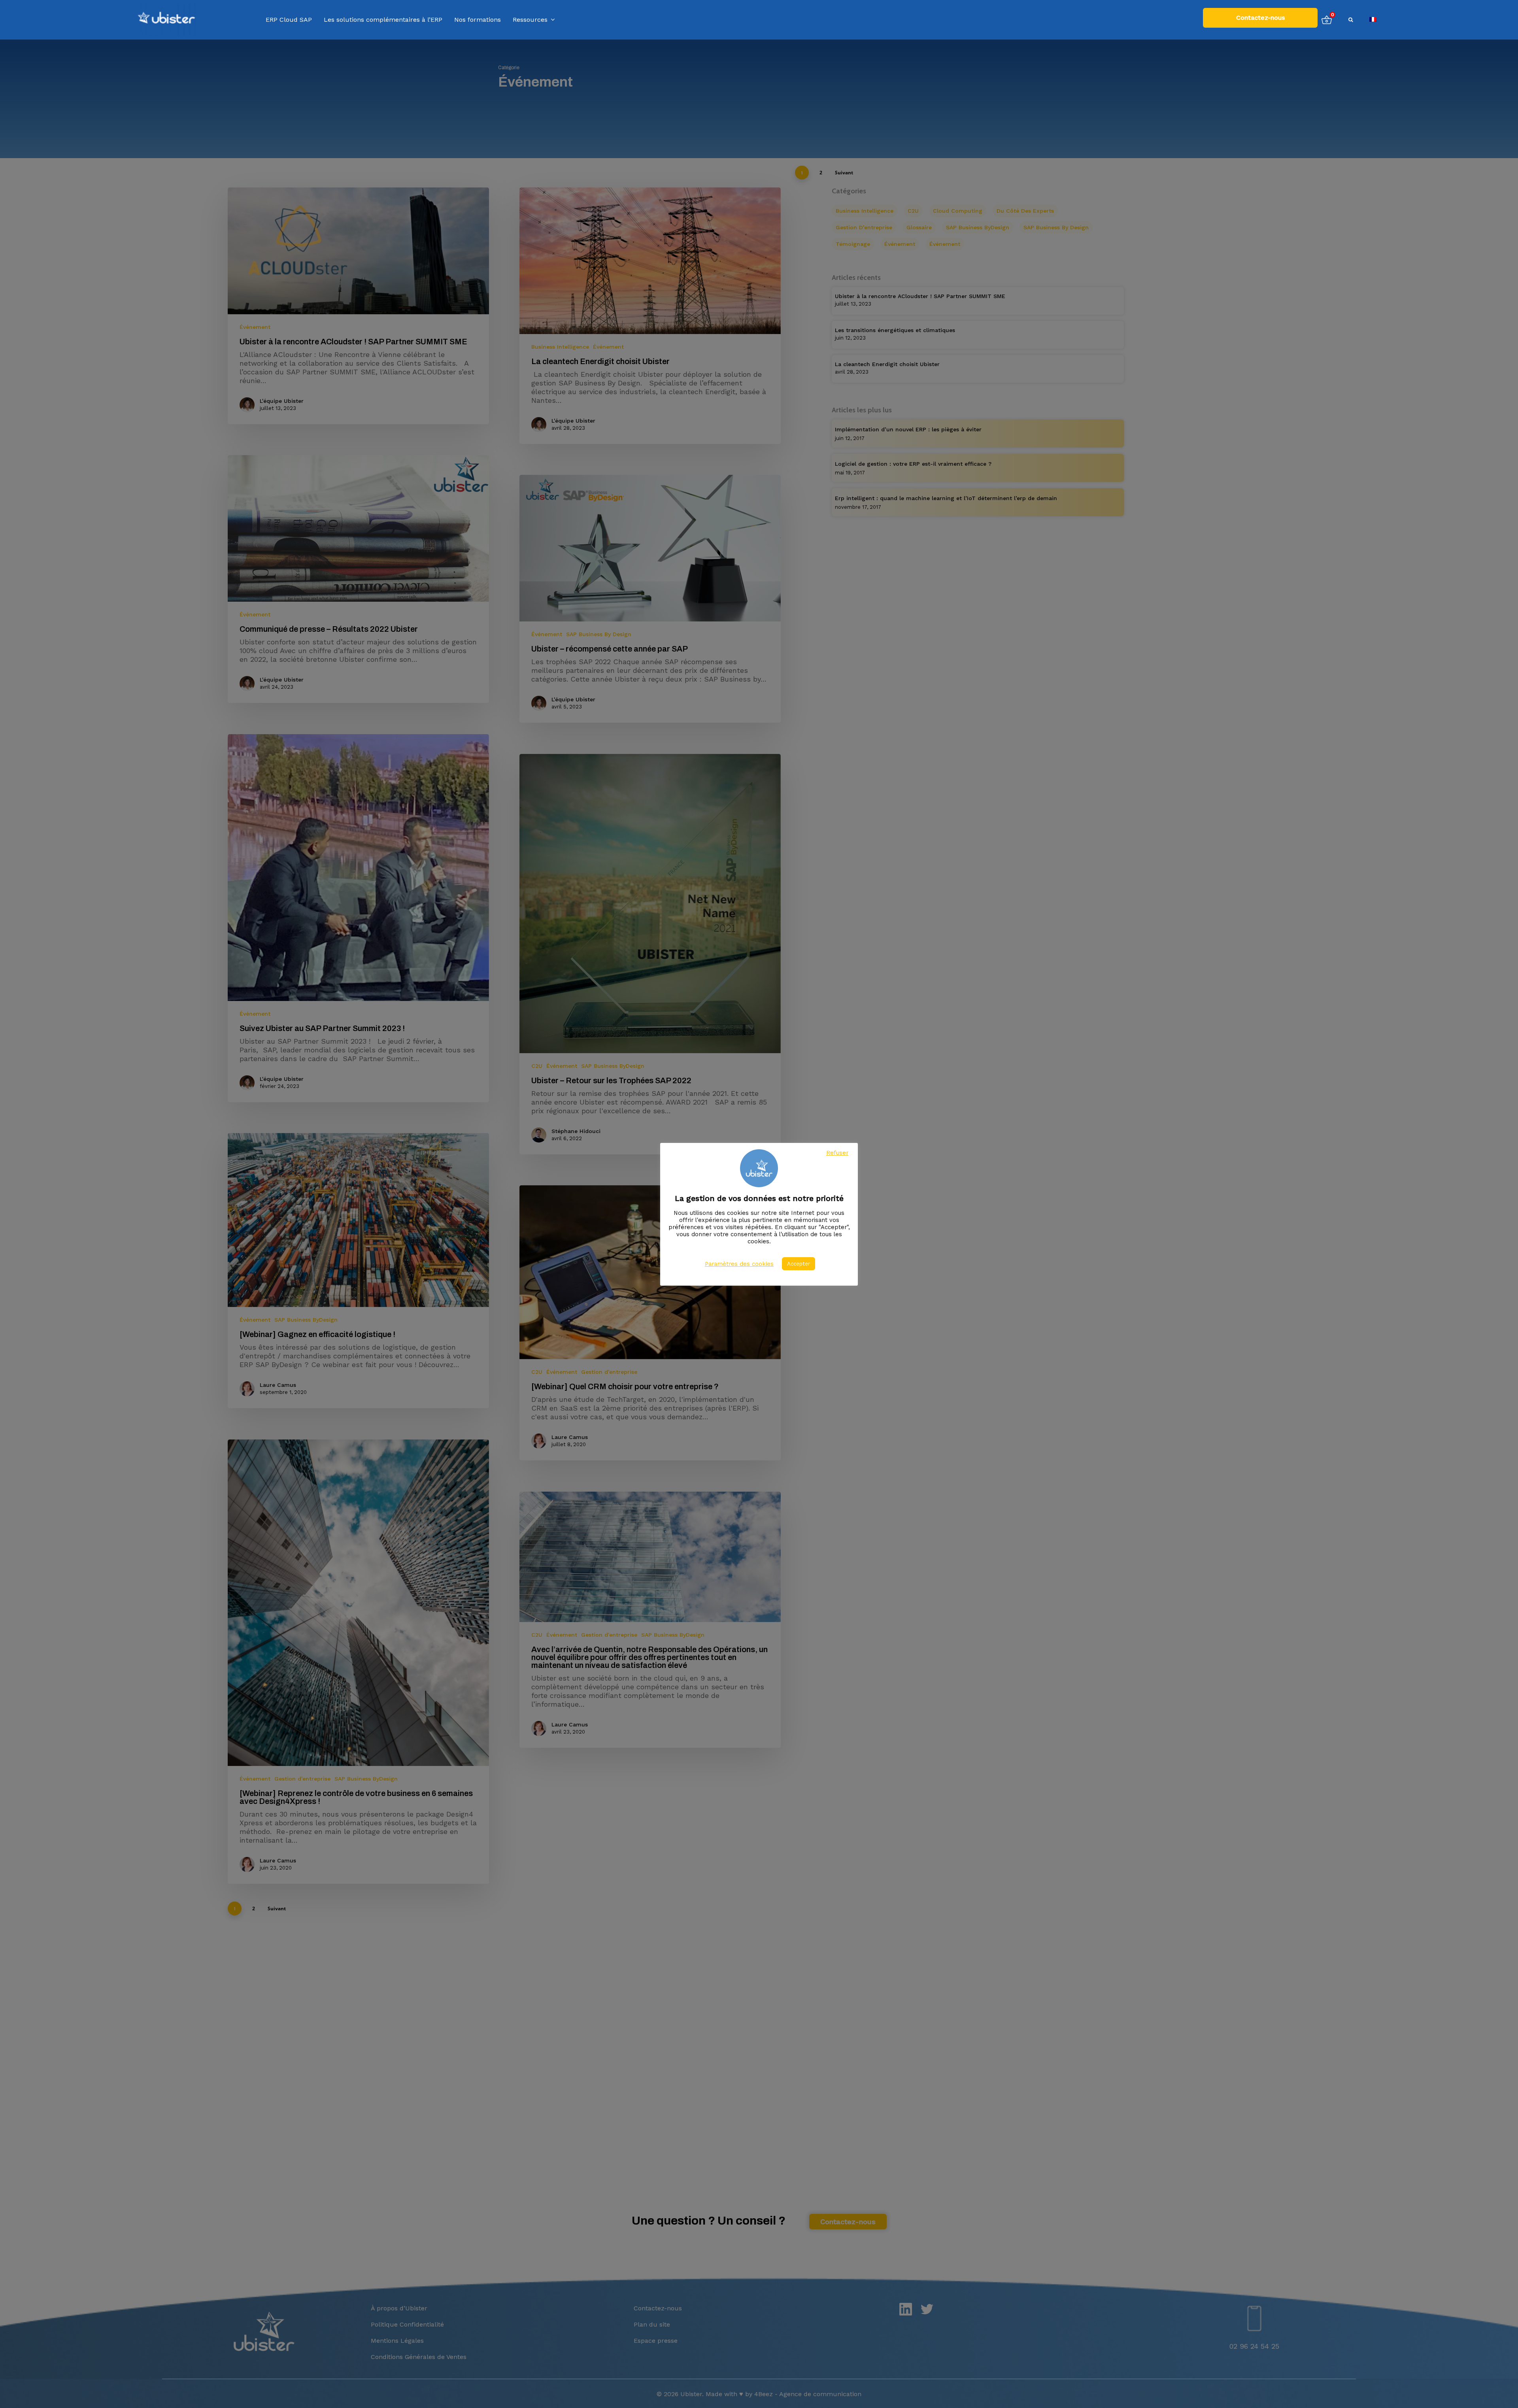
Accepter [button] (799, 1264)
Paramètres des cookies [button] (739, 1264)
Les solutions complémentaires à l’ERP (383, 20)
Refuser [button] (837, 1153)
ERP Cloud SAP (289, 20)
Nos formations (478, 20)
